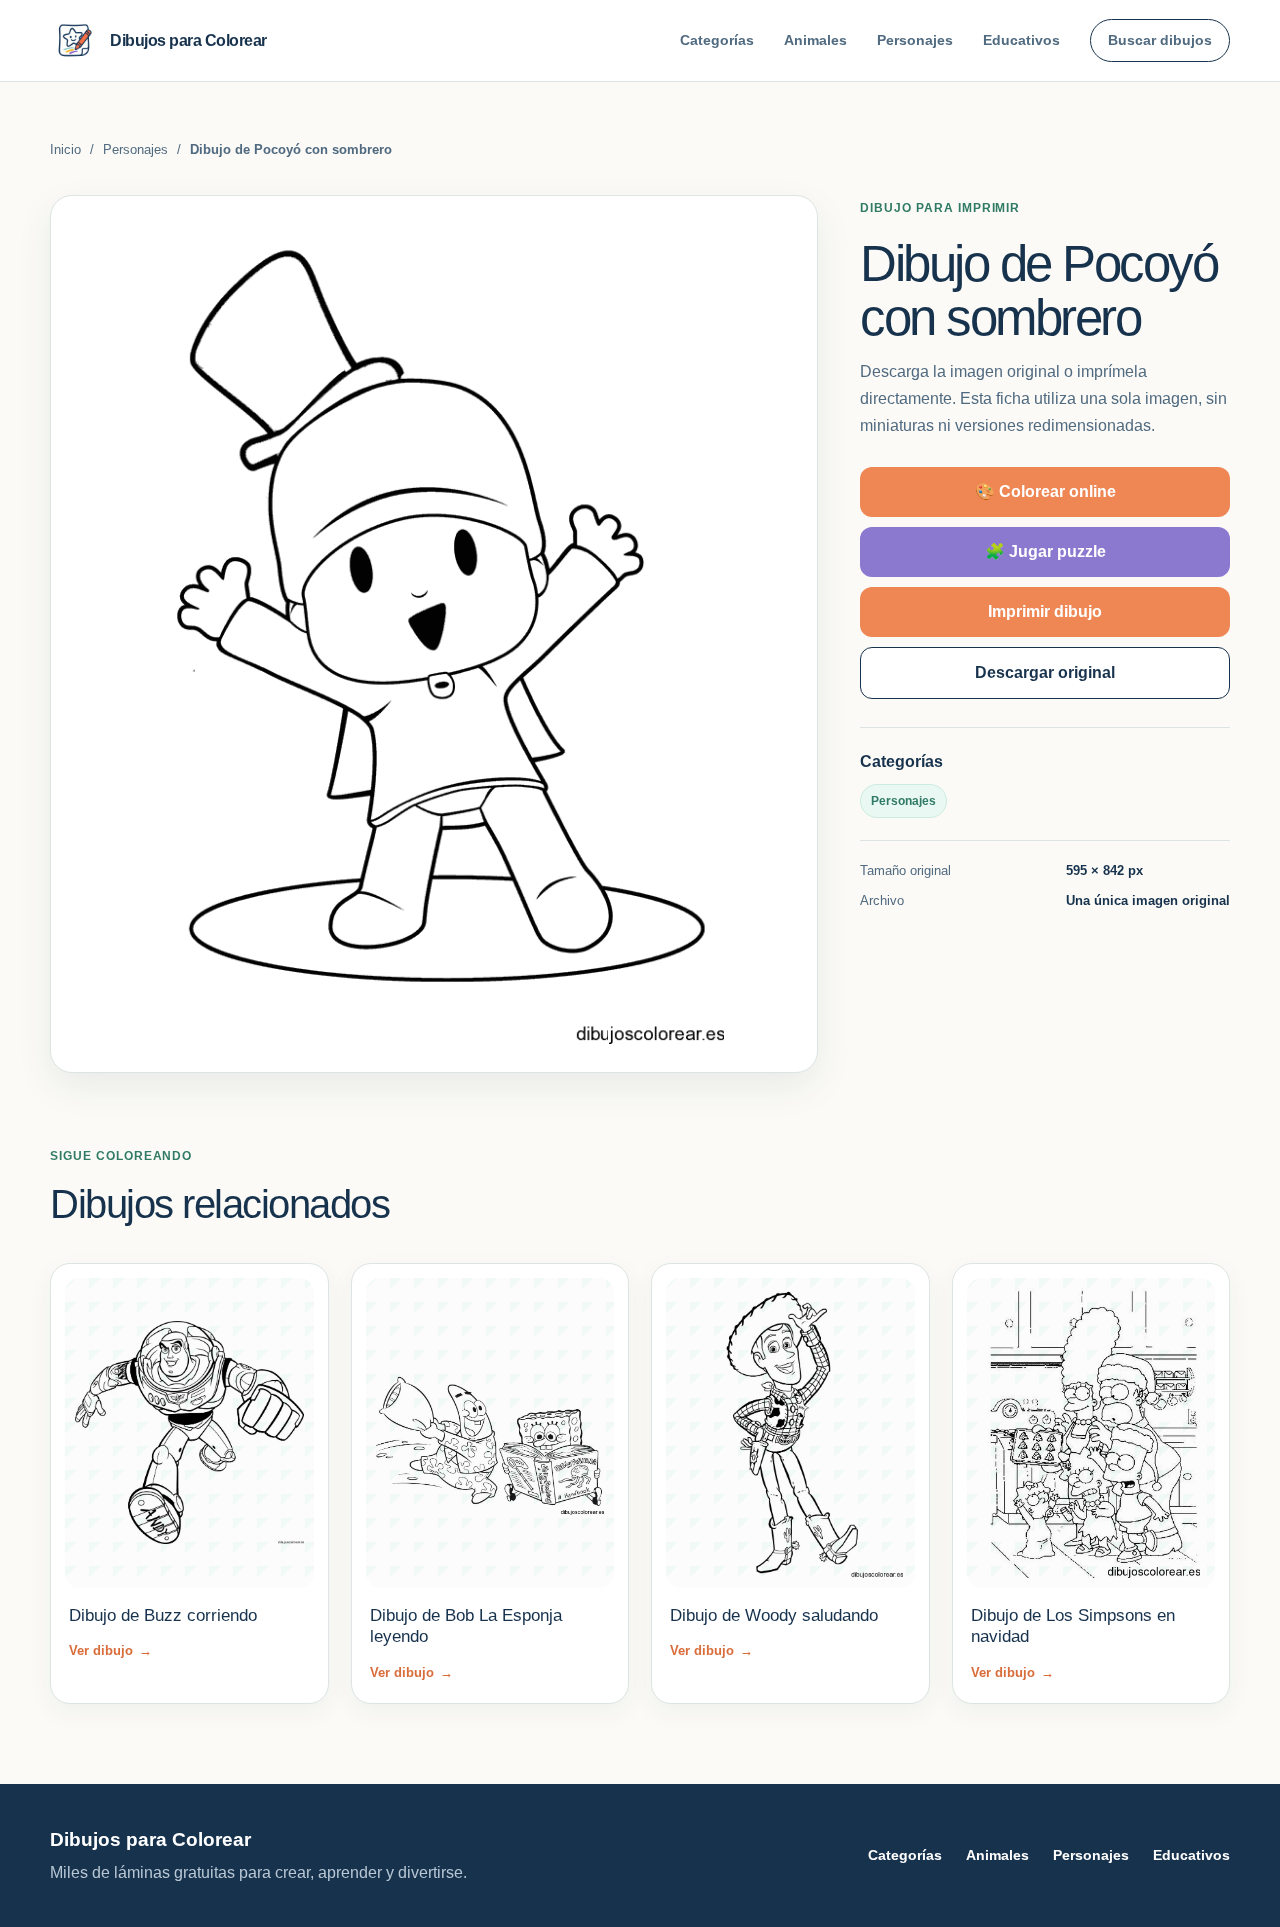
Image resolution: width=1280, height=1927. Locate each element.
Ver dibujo (110, 1650)
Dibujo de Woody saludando (774, 1615)
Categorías (717, 40)
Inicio (65, 149)
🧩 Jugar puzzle (1045, 551)
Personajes (915, 40)
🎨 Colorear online (1045, 491)
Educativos (1021, 40)
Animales (815, 40)
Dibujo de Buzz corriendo (163, 1615)
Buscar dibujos (1160, 40)
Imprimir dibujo (1045, 611)
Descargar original (1045, 672)
